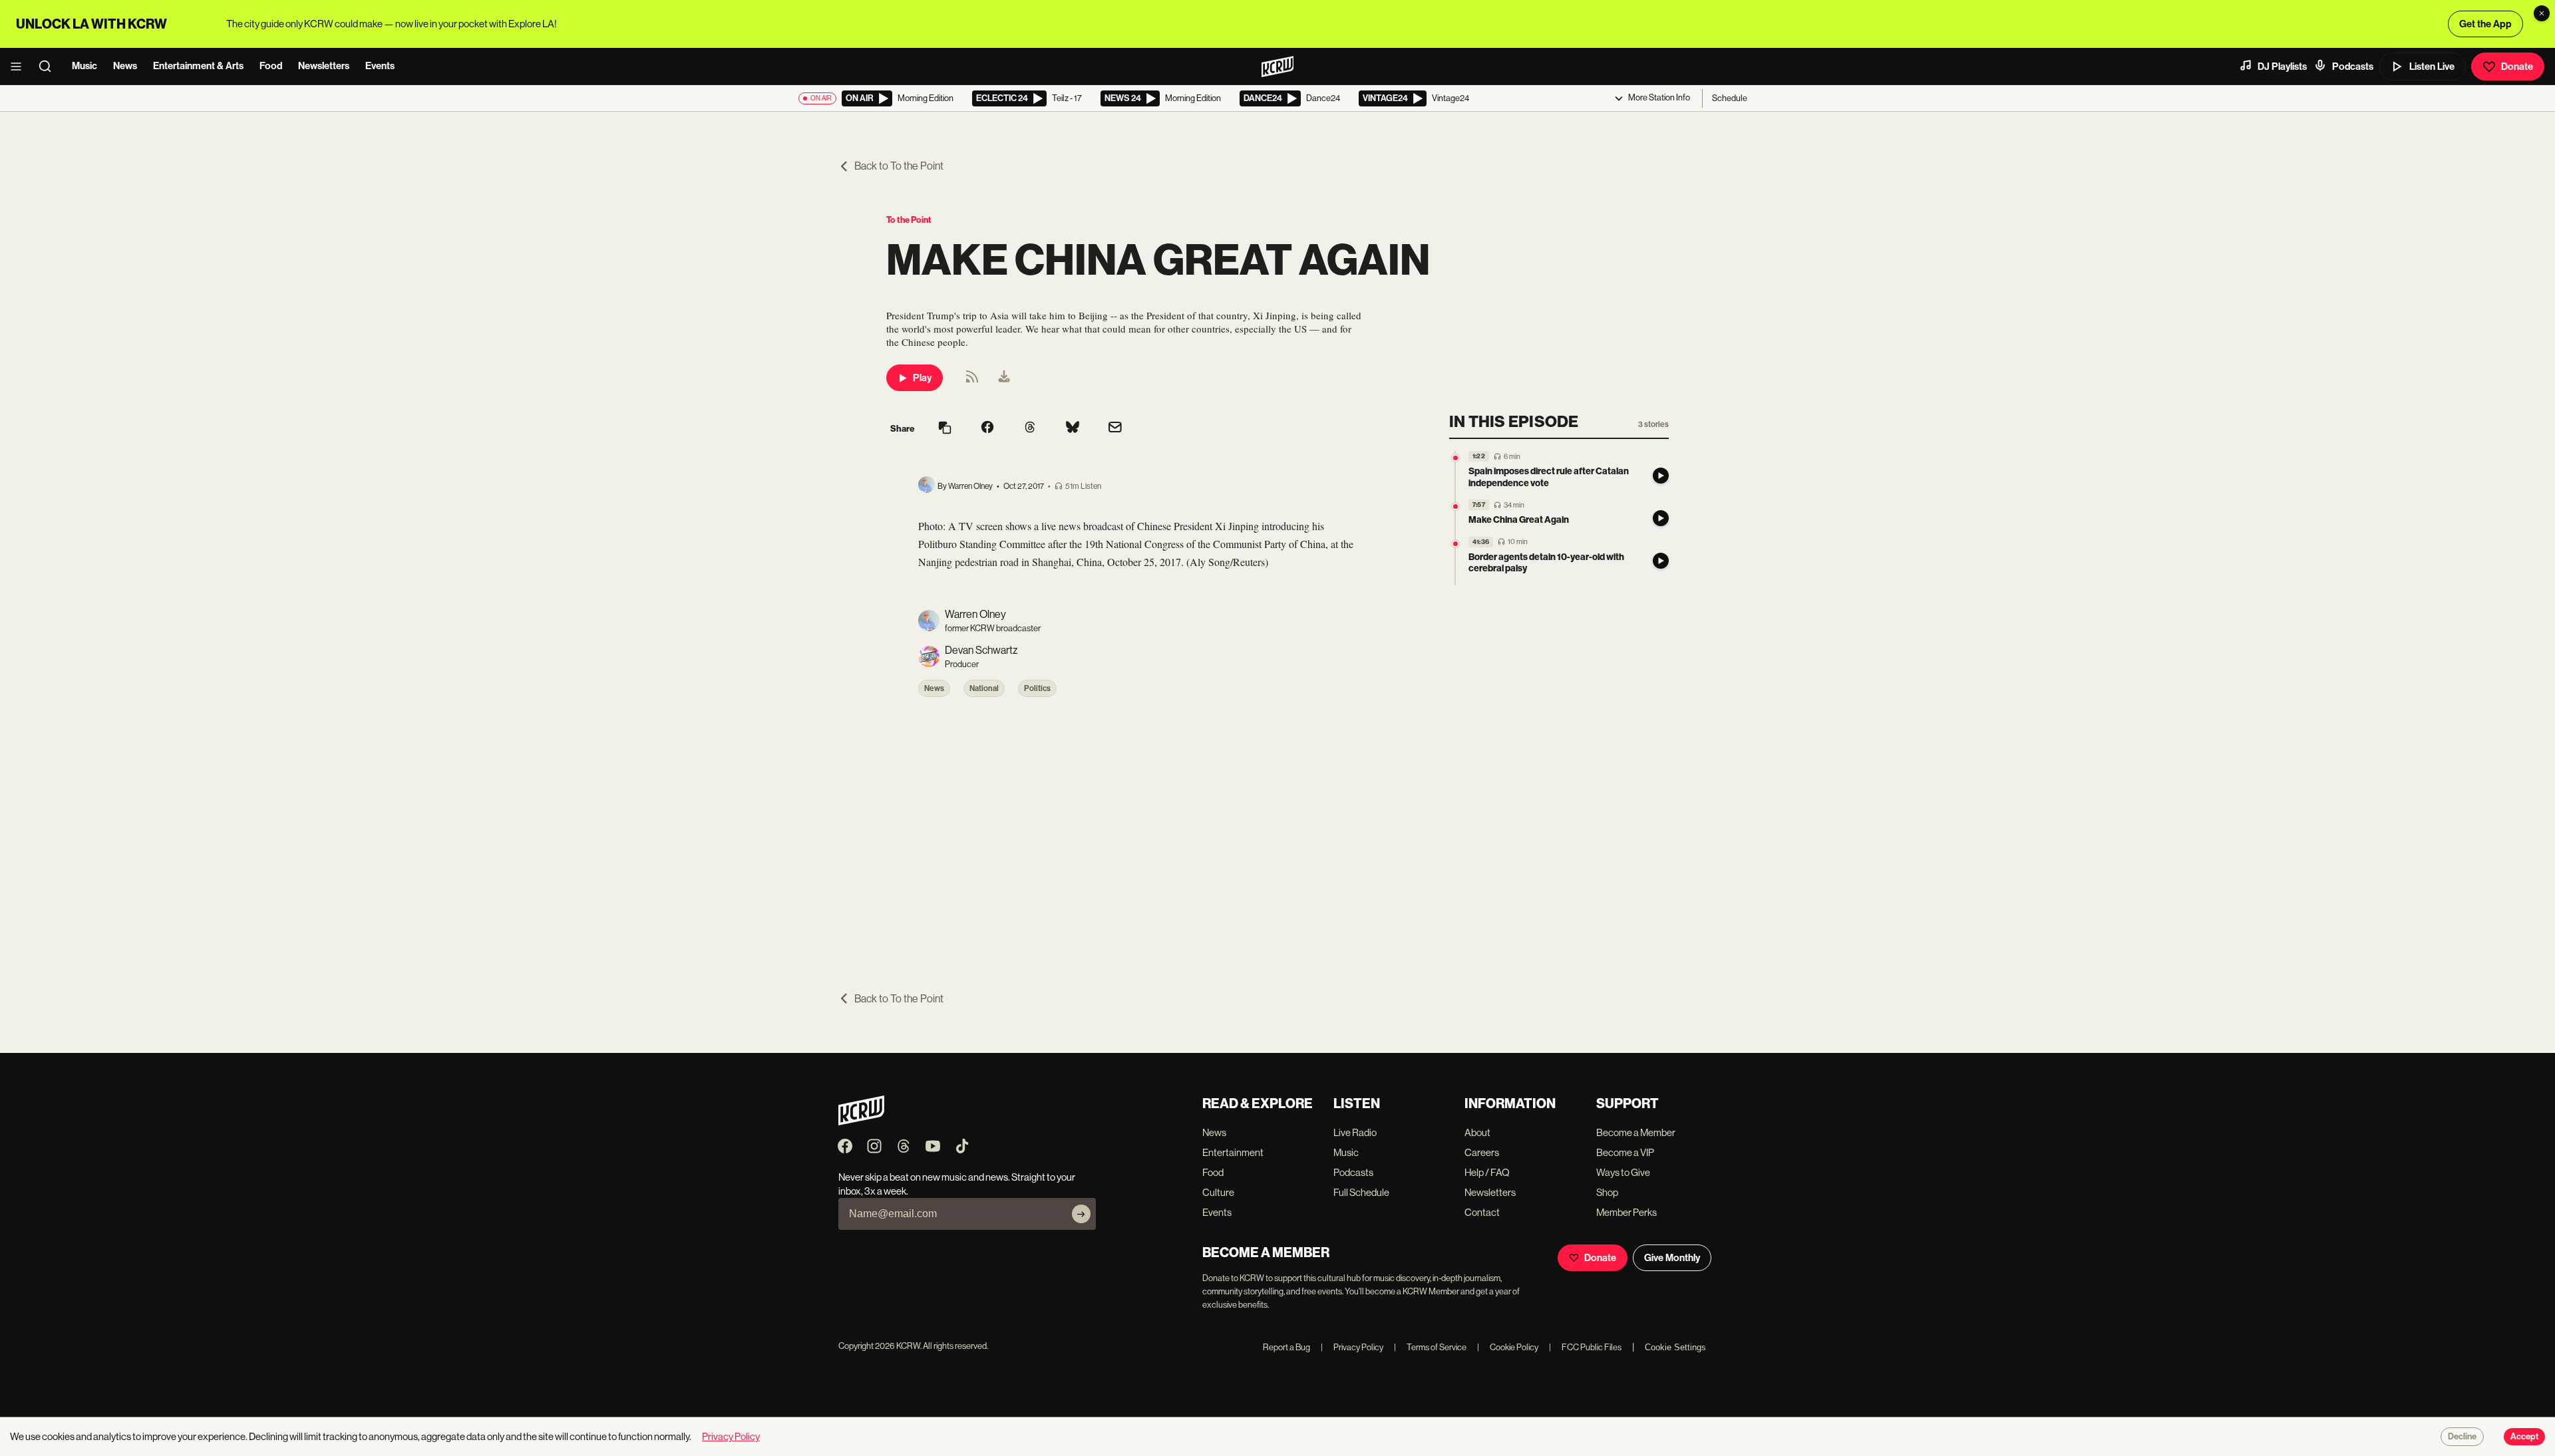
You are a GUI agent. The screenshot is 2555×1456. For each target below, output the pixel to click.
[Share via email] (1115, 429)
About (1477, 1132)
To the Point (909, 220)
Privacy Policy (1352, 1347)
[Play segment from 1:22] (1455, 458)
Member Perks (1626, 1212)
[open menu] (20, 67)
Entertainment (1233, 1152)
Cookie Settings (1675, 1347)
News (125, 66)
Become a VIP (1625, 1152)
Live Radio (1355, 1132)
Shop (1607, 1192)
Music (85, 66)
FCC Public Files (1585, 1347)
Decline (2462, 1437)
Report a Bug (1286, 1347)
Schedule (1730, 98)
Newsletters (324, 66)
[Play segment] (1661, 476)
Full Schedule (1361, 1192)
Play (922, 378)
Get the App (2485, 24)
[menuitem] (1004, 378)
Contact (1482, 1212)
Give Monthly (1672, 1258)
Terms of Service (1430, 1347)
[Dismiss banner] (2542, 13)
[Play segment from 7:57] (1455, 507)
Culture (1218, 1192)
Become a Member (1636, 1132)
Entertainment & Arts (198, 66)
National (984, 688)
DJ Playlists (2282, 67)
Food (271, 66)
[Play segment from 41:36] (1455, 544)
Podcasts (2353, 67)
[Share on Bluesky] (1073, 428)
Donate (2517, 67)
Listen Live (2432, 67)
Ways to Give (1623, 1172)
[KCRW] (861, 1122)
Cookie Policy (1508, 1347)
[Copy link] (945, 429)
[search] (49, 67)
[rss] (972, 381)
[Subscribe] (1081, 1214)
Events (380, 66)
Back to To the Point (899, 166)
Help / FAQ (1487, 1172)
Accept (2524, 1437)
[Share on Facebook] (987, 428)
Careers (1482, 1152)
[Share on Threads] (1030, 428)
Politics (1037, 688)
